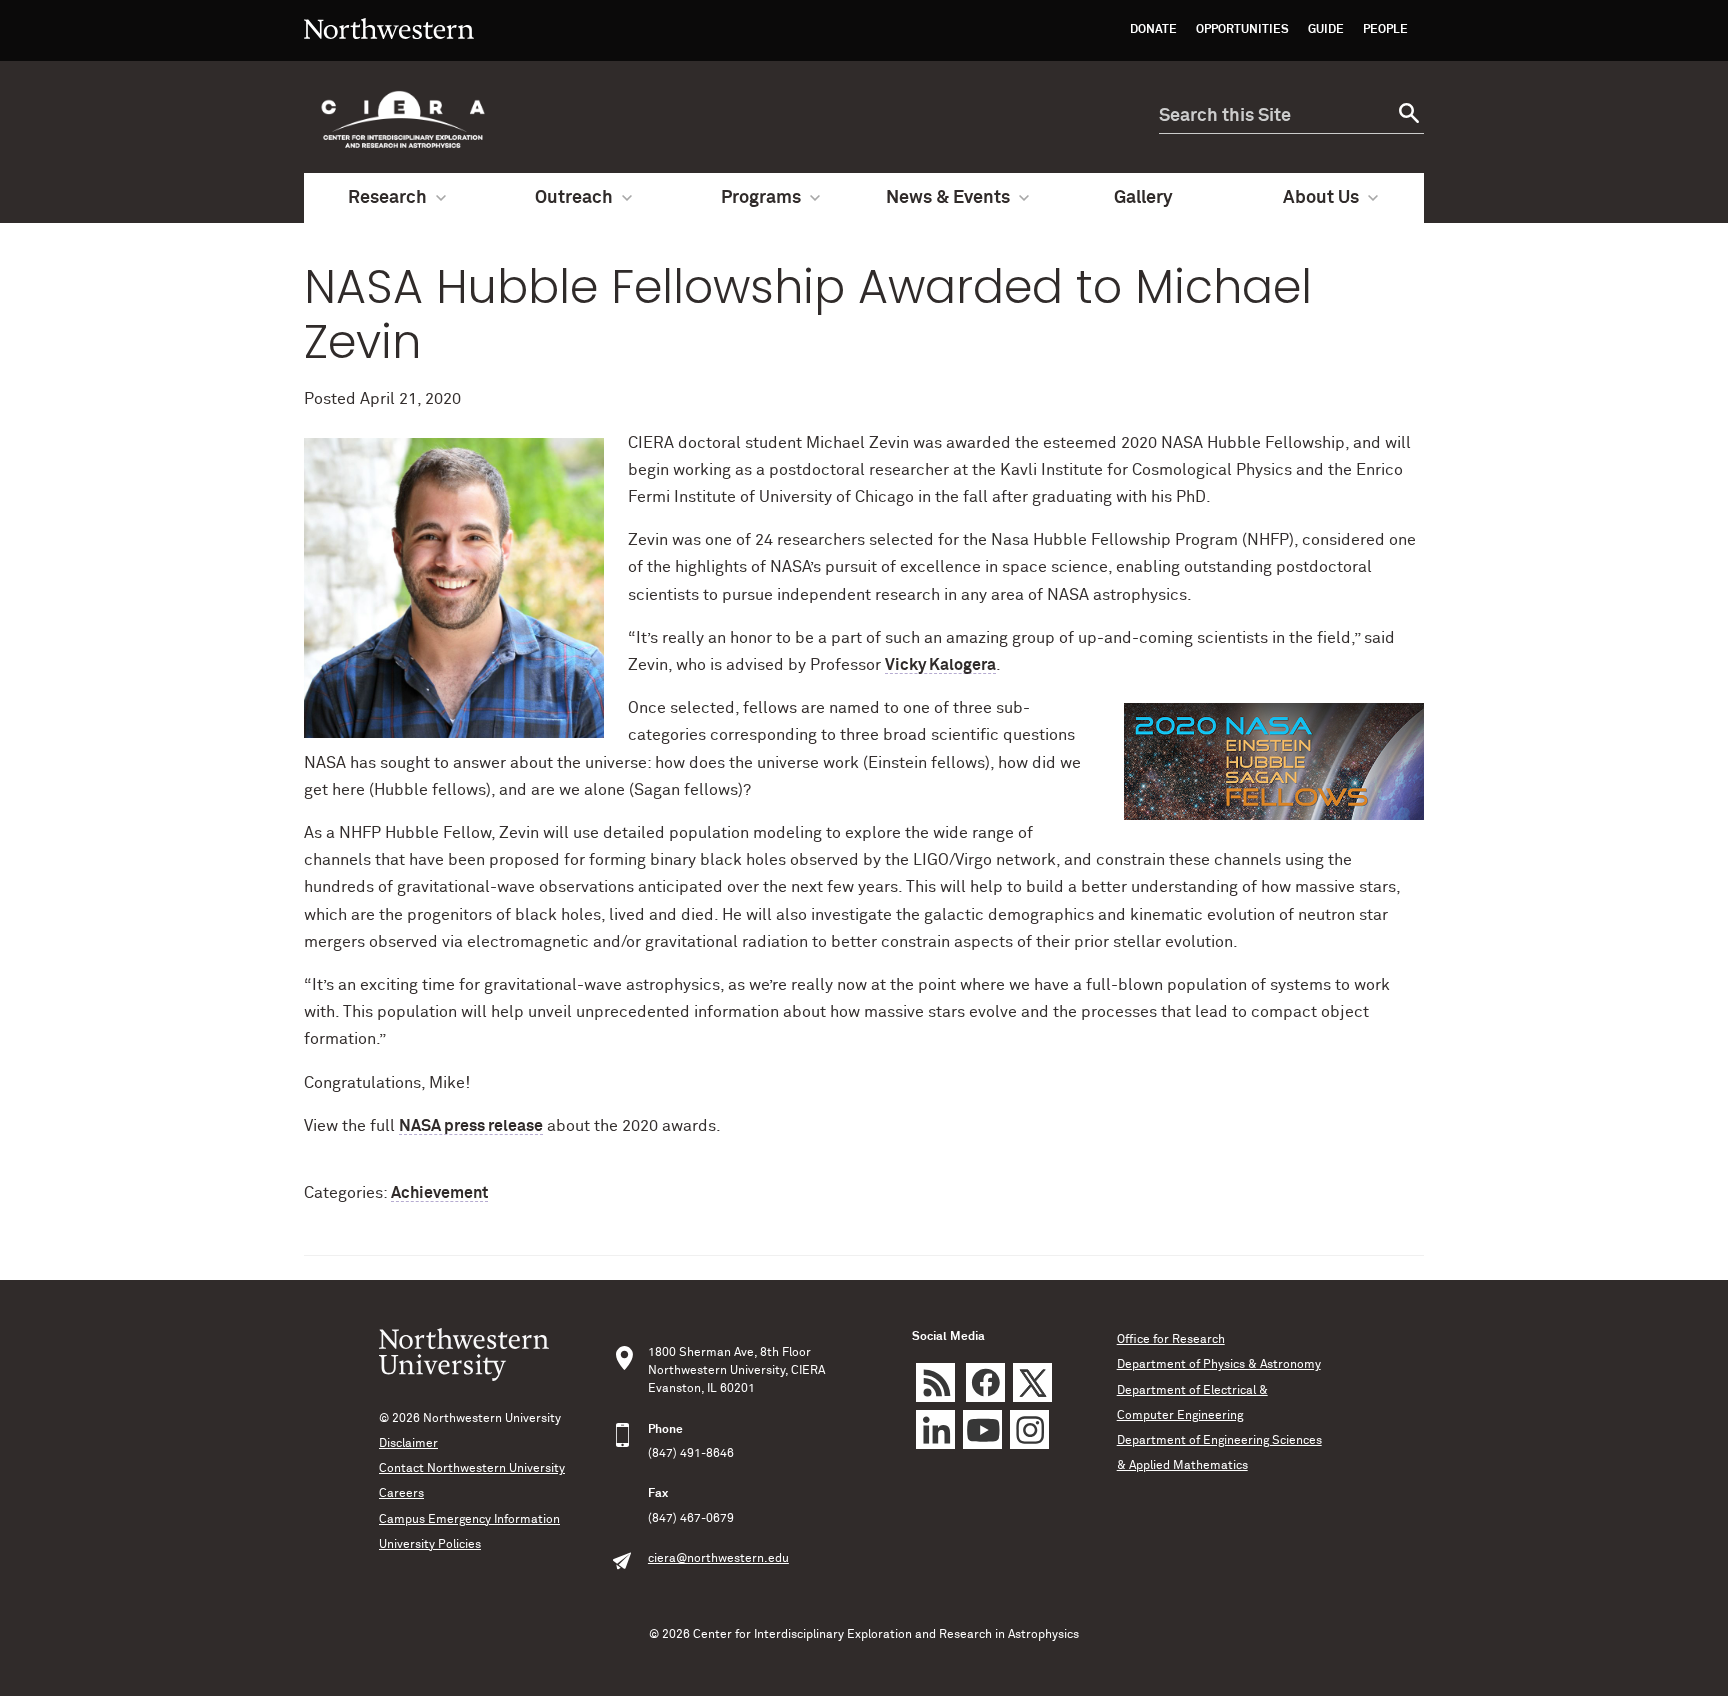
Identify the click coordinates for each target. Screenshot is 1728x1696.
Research (387, 198)
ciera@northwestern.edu (718, 1559)
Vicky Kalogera (940, 665)
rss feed (935, 1382)
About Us (1321, 198)
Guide (1326, 30)
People (1385, 30)
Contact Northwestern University (472, 1469)
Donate (1153, 30)
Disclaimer (408, 1444)
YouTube (982, 1429)
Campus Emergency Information (469, 1520)
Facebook (985, 1382)
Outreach (574, 198)
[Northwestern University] (389, 52)
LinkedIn (935, 1429)
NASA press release (471, 1126)
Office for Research (1171, 1340)
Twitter (1032, 1382)
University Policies (430, 1545)
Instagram (1029, 1429)
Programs (761, 198)
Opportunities (1242, 30)
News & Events (948, 198)
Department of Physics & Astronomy (1219, 1365)
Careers (401, 1494)
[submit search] (1406, 116)
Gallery (1143, 198)
